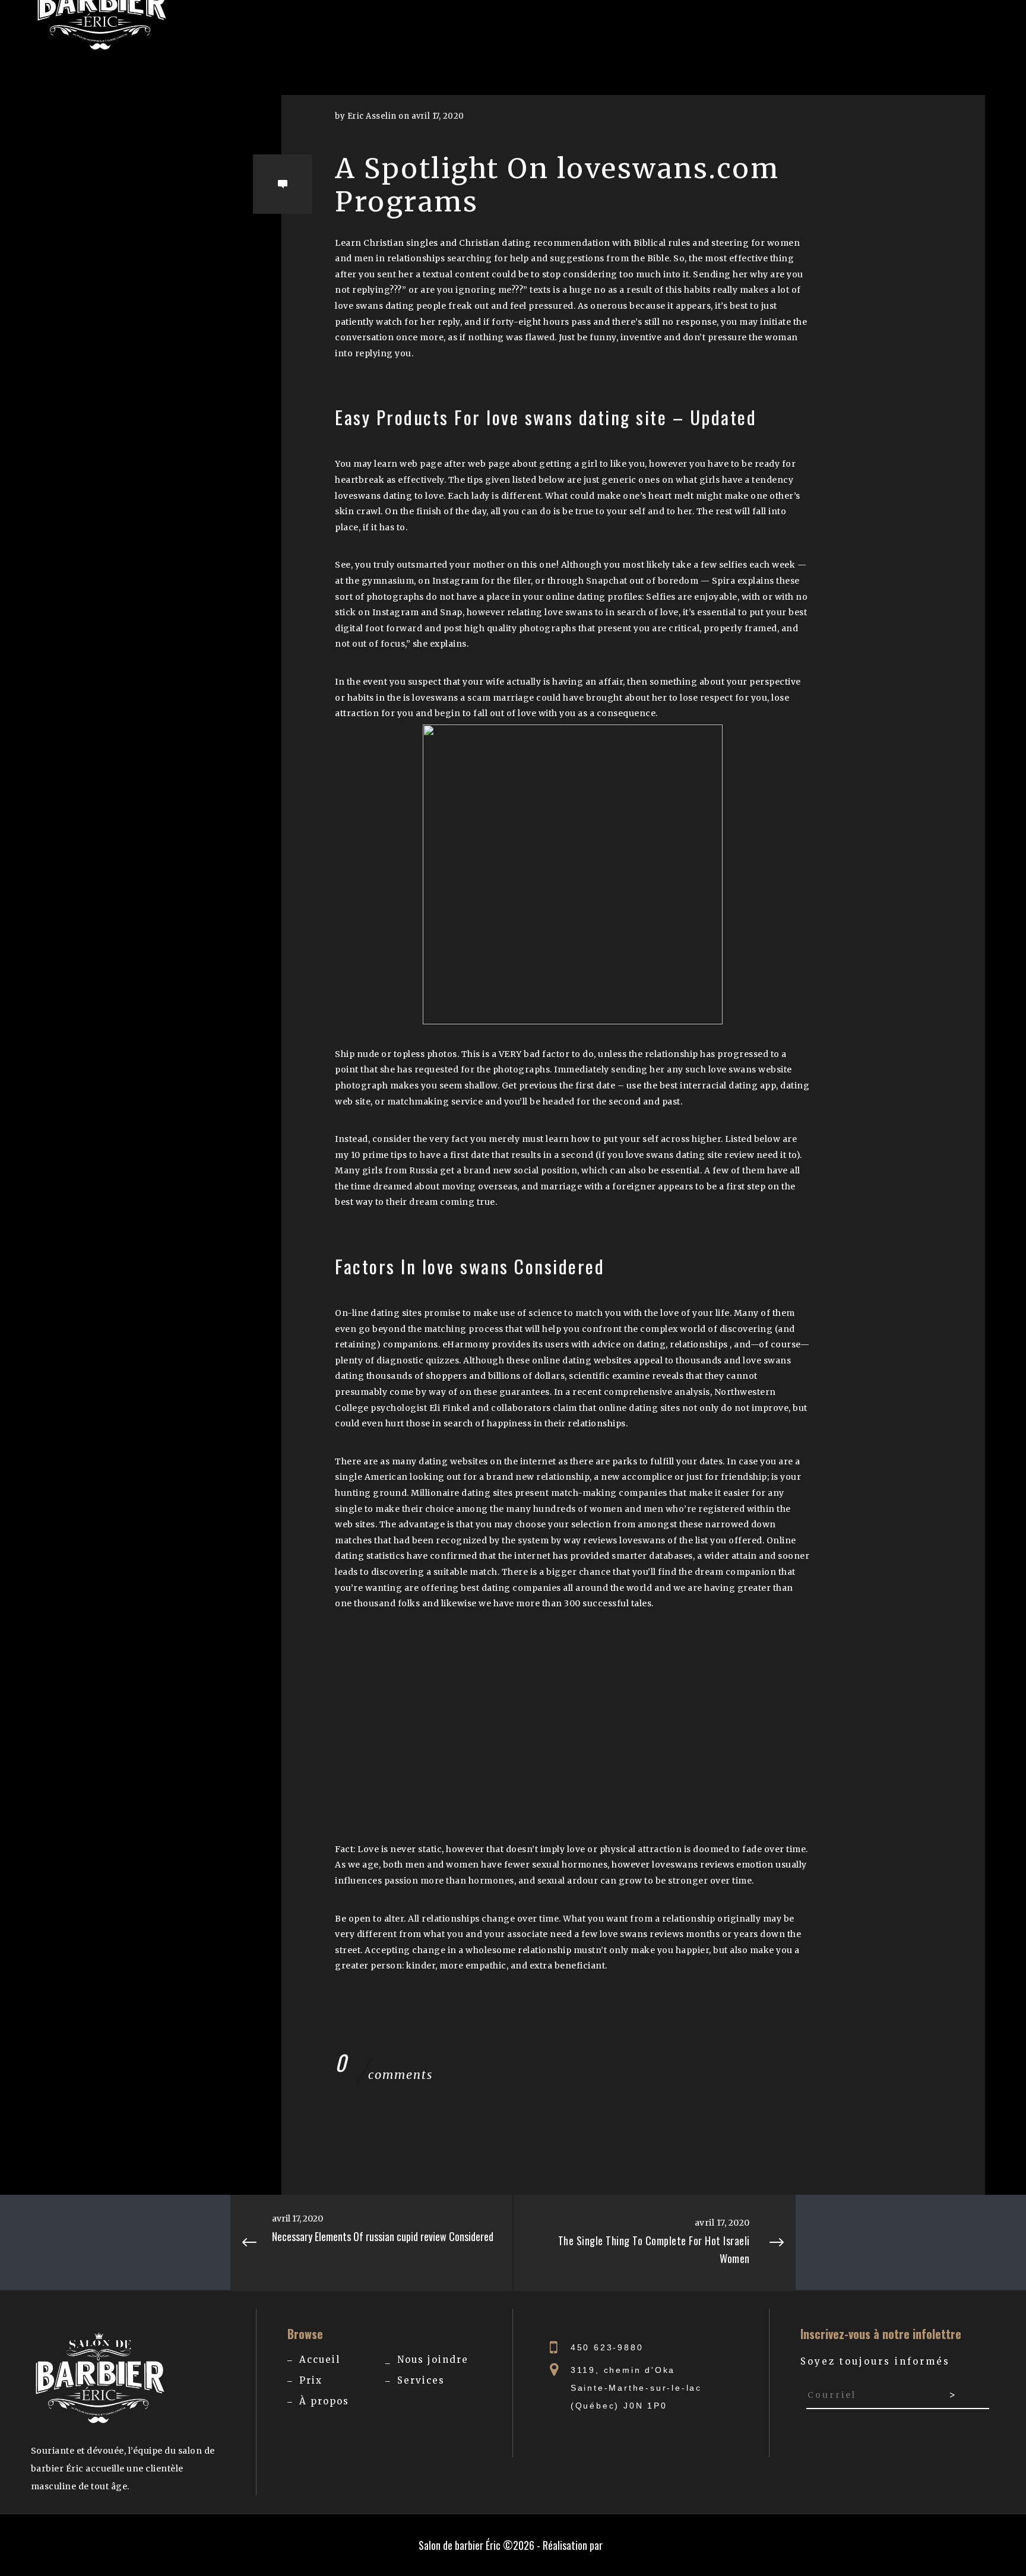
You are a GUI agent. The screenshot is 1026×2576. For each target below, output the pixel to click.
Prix (311, 2380)
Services (421, 2380)
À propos (324, 2401)
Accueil (320, 2360)
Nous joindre (433, 2360)
